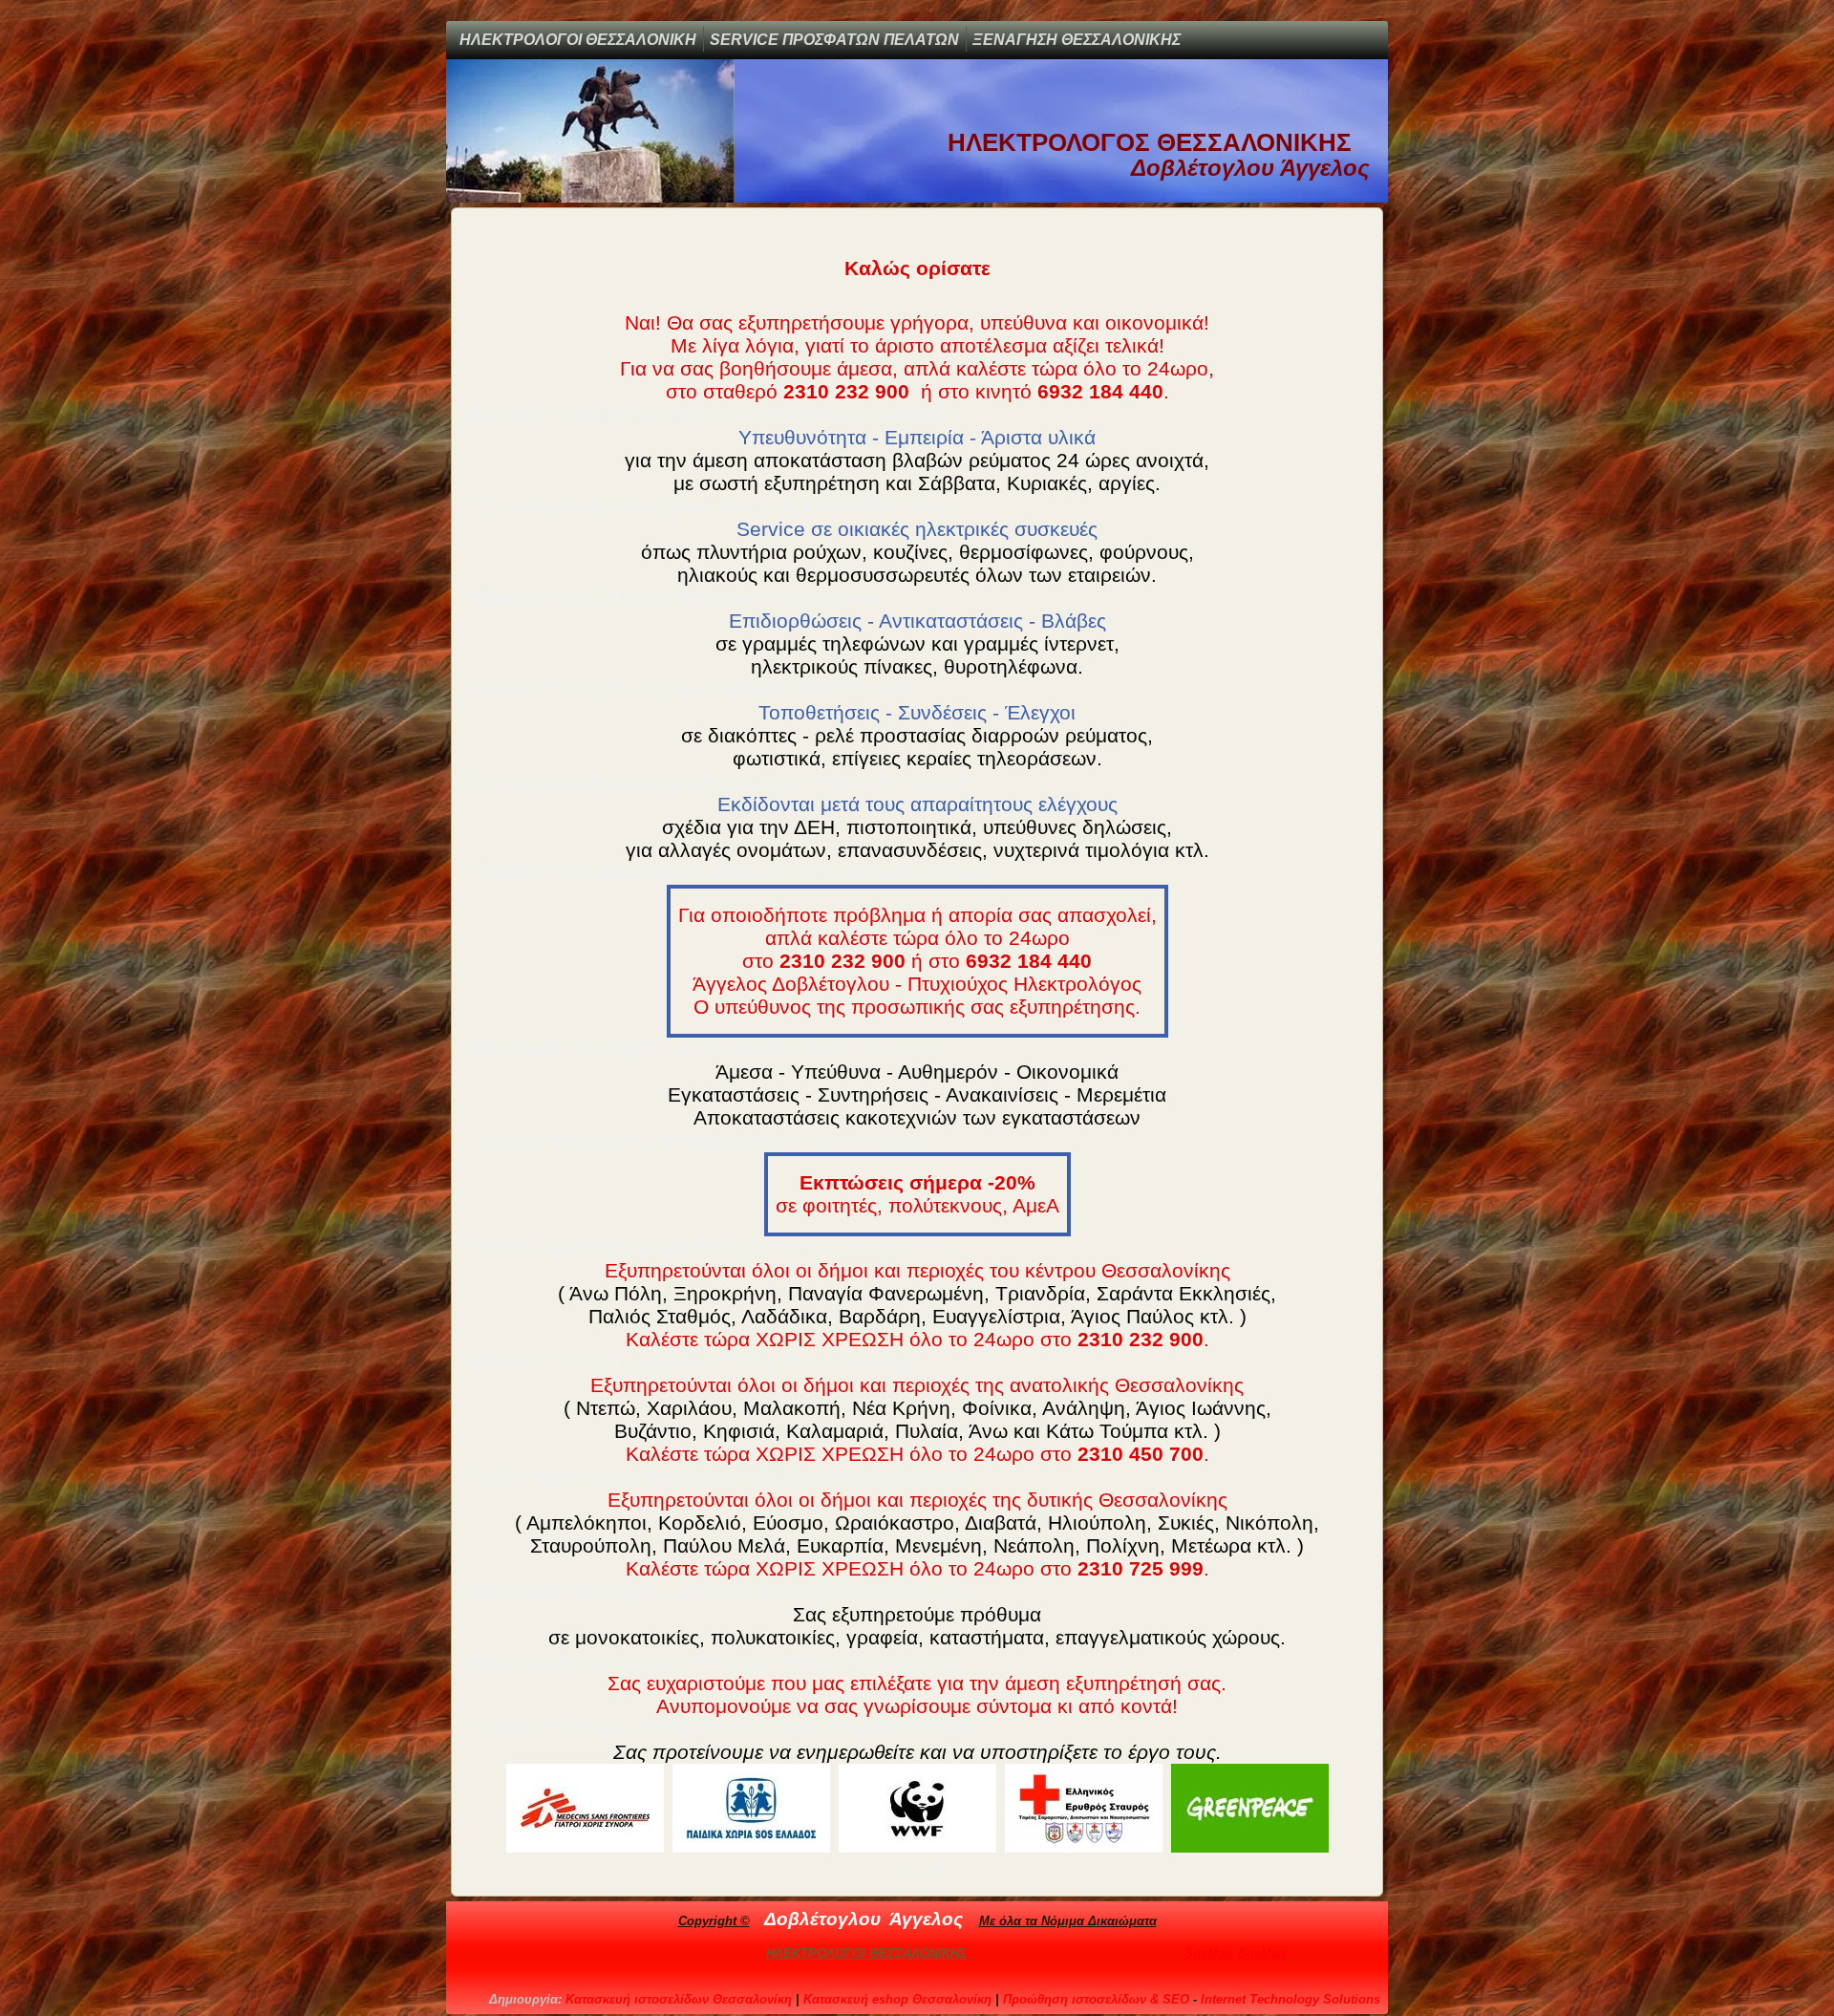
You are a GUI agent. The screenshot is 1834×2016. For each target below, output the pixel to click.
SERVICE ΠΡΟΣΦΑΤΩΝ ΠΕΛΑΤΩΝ (834, 40)
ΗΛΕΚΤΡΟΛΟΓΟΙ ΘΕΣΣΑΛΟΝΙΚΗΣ (866, 1953)
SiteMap (1208, 1953)
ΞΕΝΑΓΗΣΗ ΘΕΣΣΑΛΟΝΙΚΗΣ (1077, 40)
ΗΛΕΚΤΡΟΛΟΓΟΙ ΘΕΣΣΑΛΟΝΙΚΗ (578, 40)
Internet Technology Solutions (1290, 1999)
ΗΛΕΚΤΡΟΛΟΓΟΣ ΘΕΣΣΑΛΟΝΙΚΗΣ (1150, 142)
